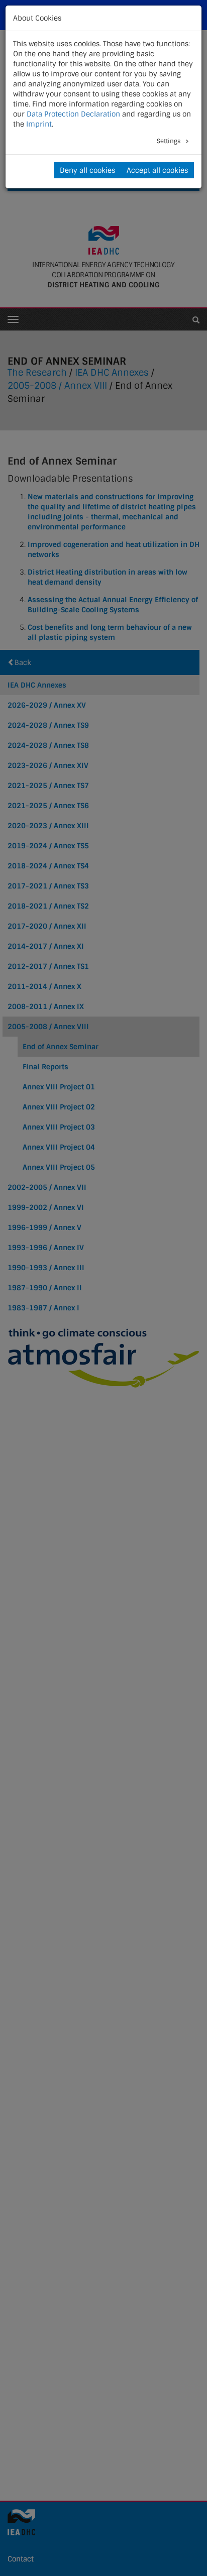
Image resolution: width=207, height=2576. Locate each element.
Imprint (39, 124)
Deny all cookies (87, 170)
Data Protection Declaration (73, 114)
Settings (169, 141)
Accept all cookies (157, 170)
